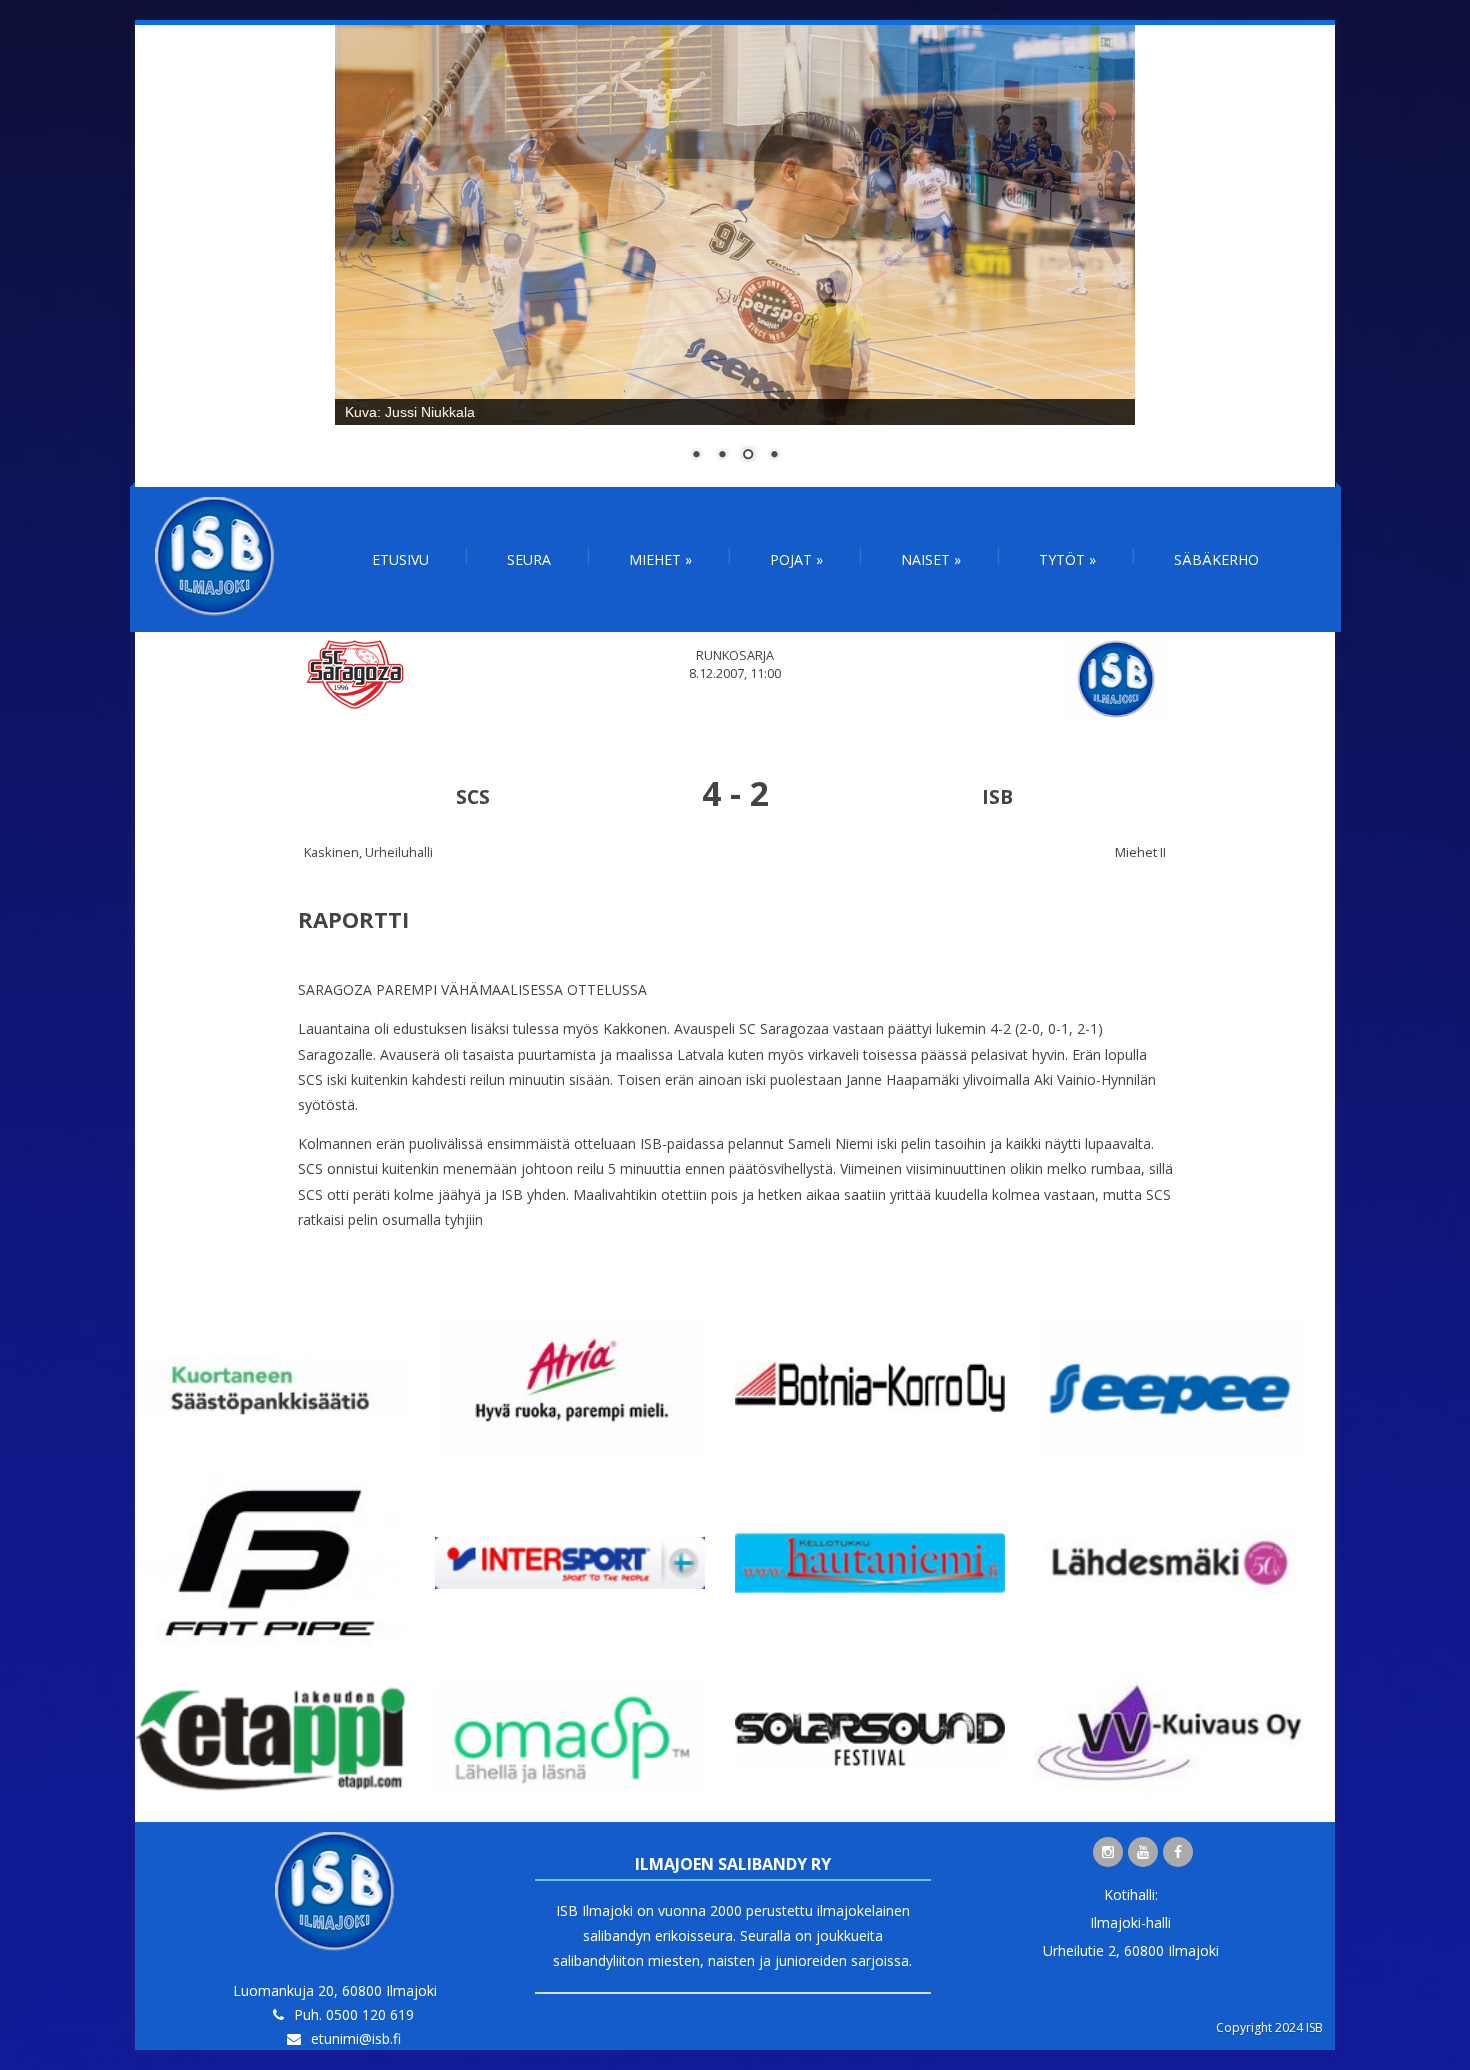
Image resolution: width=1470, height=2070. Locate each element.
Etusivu (400, 559)
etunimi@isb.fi (356, 2038)
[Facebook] (1178, 1852)
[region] (735, 256)
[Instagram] (1108, 1852)
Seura (529, 559)
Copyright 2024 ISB (1269, 2027)
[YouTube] (1143, 1852)
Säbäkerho (1216, 559)
